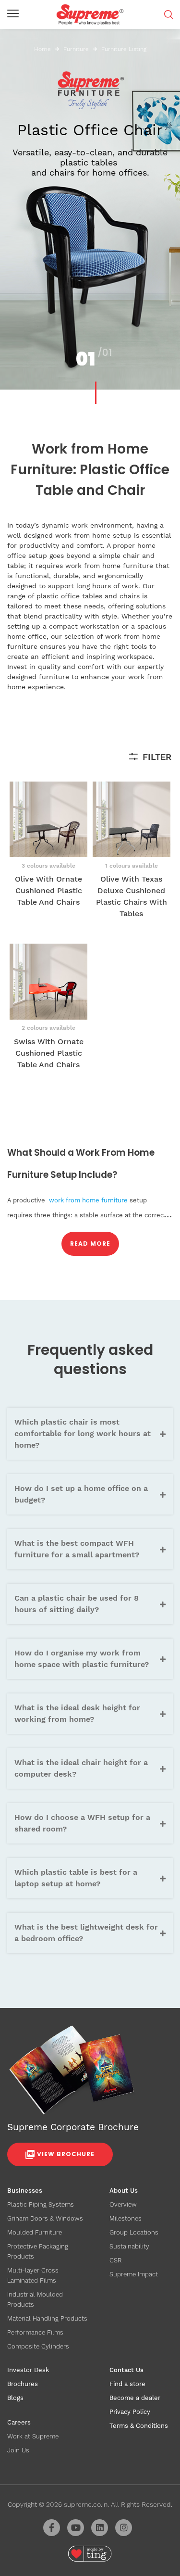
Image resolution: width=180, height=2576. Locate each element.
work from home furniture (88, 1200)
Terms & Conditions (139, 2426)
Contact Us (126, 2370)
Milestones (126, 2218)
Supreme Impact (134, 2274)
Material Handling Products (47, 2318)
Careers (19, 2422)
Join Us (18, 2450)
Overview (123, 2204)
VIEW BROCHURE (66, 2154)
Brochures (23, 2384)
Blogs (15, 2398)
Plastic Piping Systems (41, 2204)
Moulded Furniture (35, 2232)
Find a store (127, 2384)
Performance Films (35, 2332)
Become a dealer (135, 2398)
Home (42, 49)
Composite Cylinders (38, 2346)
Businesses (25, 2191)
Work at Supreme (33, 2436)
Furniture (76, 49)
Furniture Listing (124, 49)
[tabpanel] (90, 195)
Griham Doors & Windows (45, 2218)
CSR (115, 2260)
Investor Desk (28, 2370)
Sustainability (129, 2246)
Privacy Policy (130, 2412)
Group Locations (134, 2232)
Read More (90, 1244)
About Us (124, 2191)
